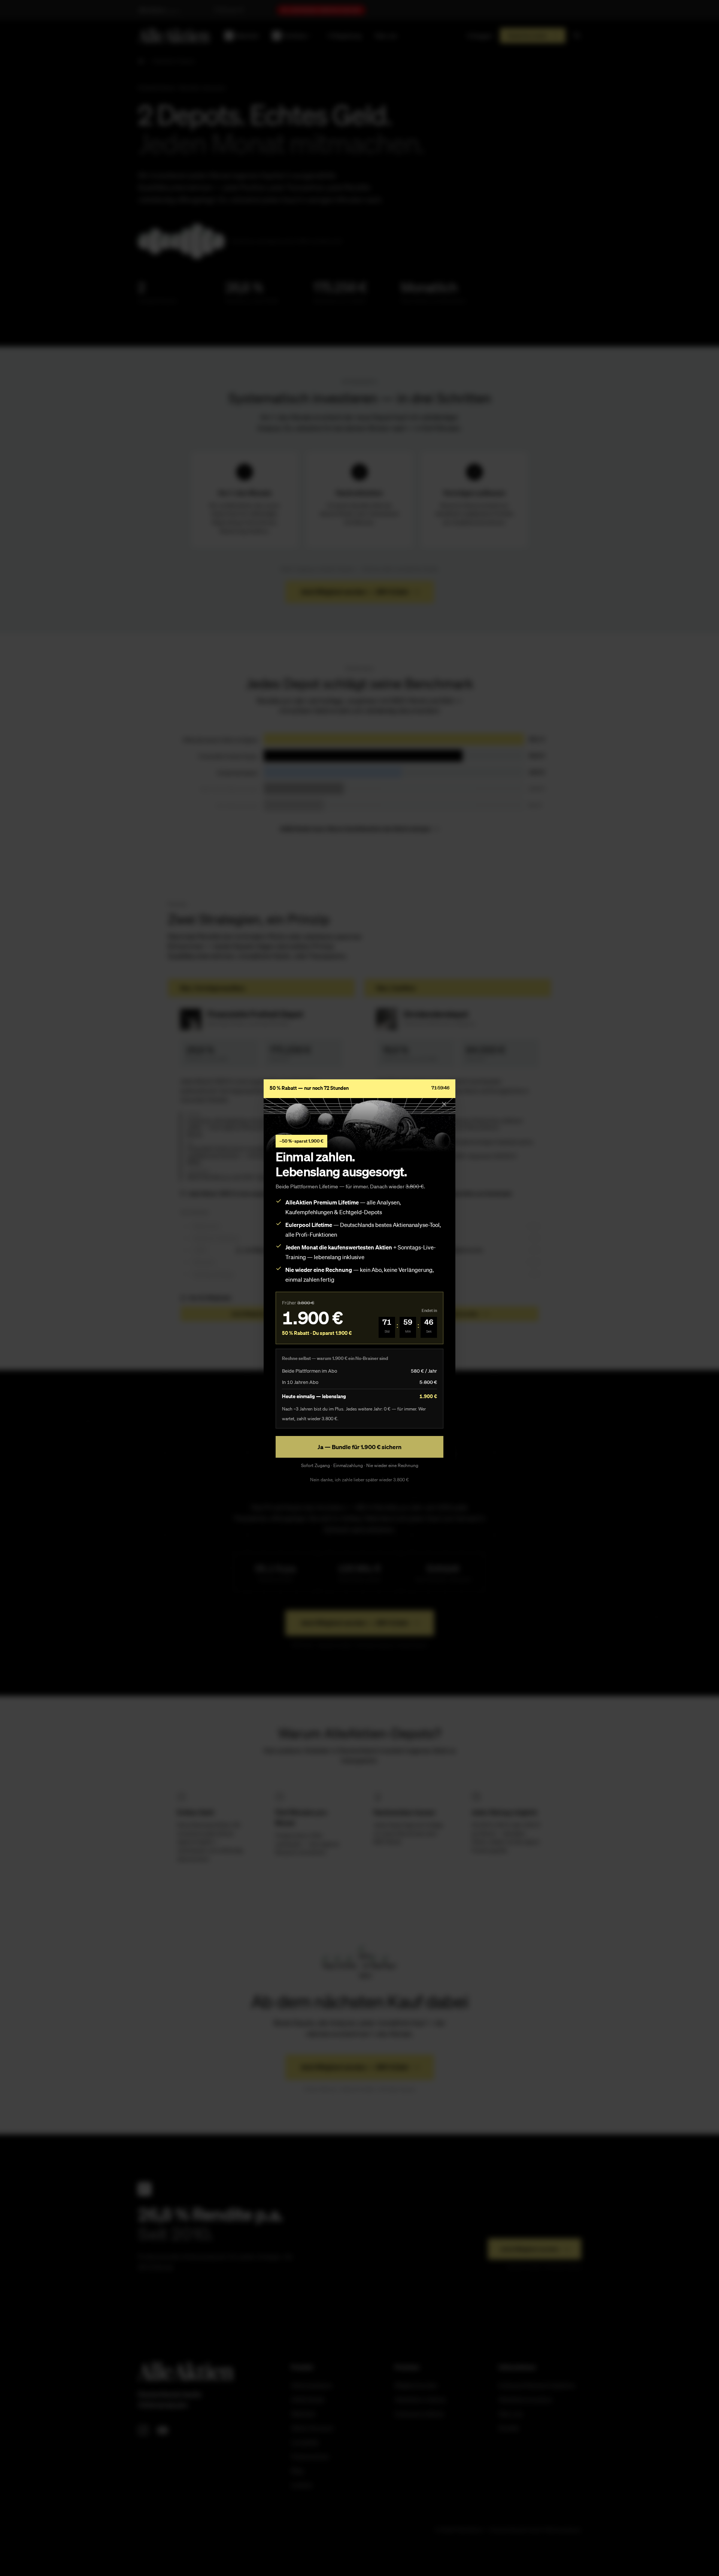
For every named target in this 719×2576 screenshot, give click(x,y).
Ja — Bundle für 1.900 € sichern (359, 1447)
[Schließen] (444, 1104)
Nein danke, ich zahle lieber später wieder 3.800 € (359, 1480)
